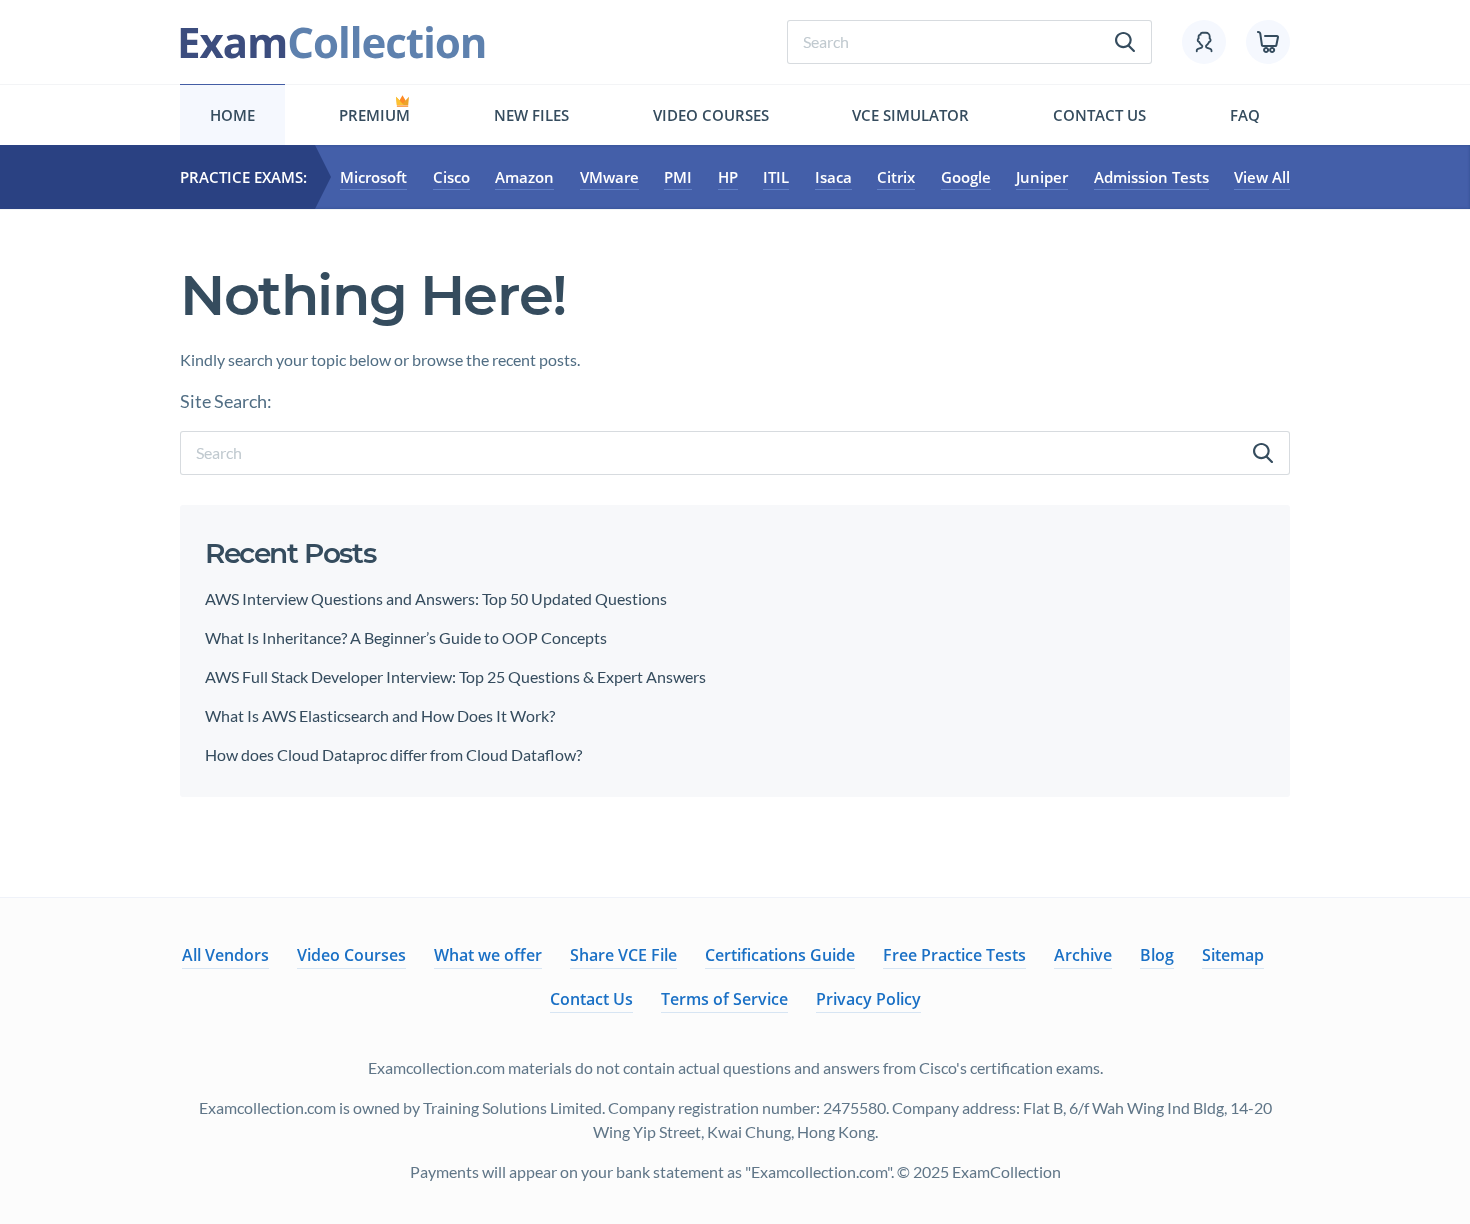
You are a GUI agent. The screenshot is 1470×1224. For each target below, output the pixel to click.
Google (966, 177)
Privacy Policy (868, 999)
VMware (609, 177)
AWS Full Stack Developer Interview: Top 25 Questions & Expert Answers (457, 676)
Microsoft (373, 177)
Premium (374, 115)
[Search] (1263, 453)
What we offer (488, 955)
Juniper (1042, 177)
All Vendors (225, 955)
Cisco (451, 177)
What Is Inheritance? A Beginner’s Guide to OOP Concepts (406, 637)
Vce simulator (910, 115)
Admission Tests (1151, 177)
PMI (678, 177)
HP (728, 177)
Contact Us (1099, 115)
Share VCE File (623, 955)
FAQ (1245, 115)
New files (531, 115)
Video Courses (711, 115)
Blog (1157, 955)
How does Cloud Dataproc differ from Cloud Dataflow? (393, 754)
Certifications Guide (780, 955)
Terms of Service (724, 999)
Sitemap (1233, 955)
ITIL (776, 177)
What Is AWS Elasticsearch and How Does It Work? (380, 715)
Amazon (524, 177)
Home (232, 115)
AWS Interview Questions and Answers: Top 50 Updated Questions (436, 598)
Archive (1083, 955)
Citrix (896, 177)
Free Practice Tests (954, 955)
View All (1262, 177)
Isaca (833, 177)
